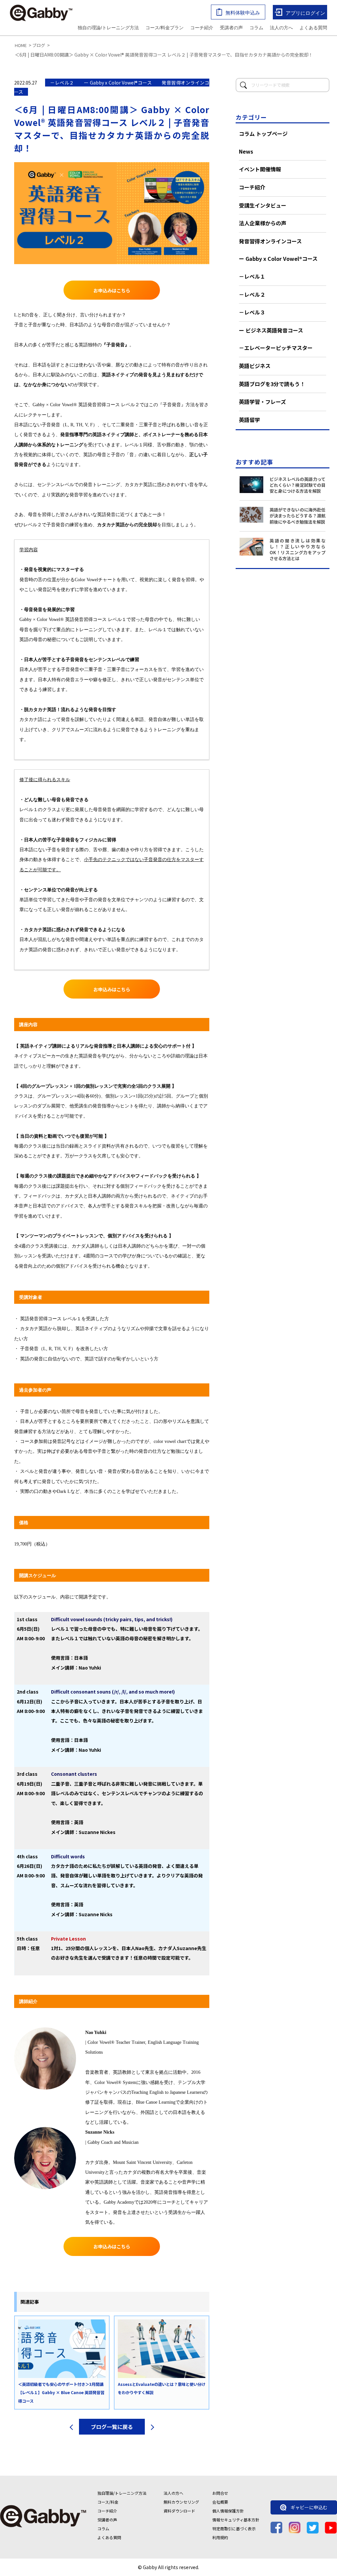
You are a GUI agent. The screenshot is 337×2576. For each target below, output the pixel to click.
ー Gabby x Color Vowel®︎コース (278, 259)
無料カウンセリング (181, 2502)
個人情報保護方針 (228, 2511)
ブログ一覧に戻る (112, 2427)
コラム (256, 28)
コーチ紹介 (202, 28)
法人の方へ (281, 28)
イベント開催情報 (260, 169)
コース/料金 (108, 2502)
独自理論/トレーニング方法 (122, 2493)
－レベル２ (252, 294)
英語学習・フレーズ (262, 402)
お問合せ (220, 2493)
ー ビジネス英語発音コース (271, 330)
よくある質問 (313, 28)
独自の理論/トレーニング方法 (108, 28)
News (246, 151)
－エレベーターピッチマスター (276, 348)
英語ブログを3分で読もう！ (272, 384)
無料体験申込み (243, 13)
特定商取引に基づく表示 (234, 2528)
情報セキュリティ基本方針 (236, 2520)
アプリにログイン (305, 13)
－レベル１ (252, 276)
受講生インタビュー (263, 205)
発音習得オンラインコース (270, 241)
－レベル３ (252, 312)
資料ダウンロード (179, 2511)
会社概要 (220, 2502)
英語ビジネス (255, 366)
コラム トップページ (263, 134)
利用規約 (220, 2537)
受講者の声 (231, 28)
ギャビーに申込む (309, 2507)
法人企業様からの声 (263, 223)
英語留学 (249, 420)
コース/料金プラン (165, 28)
